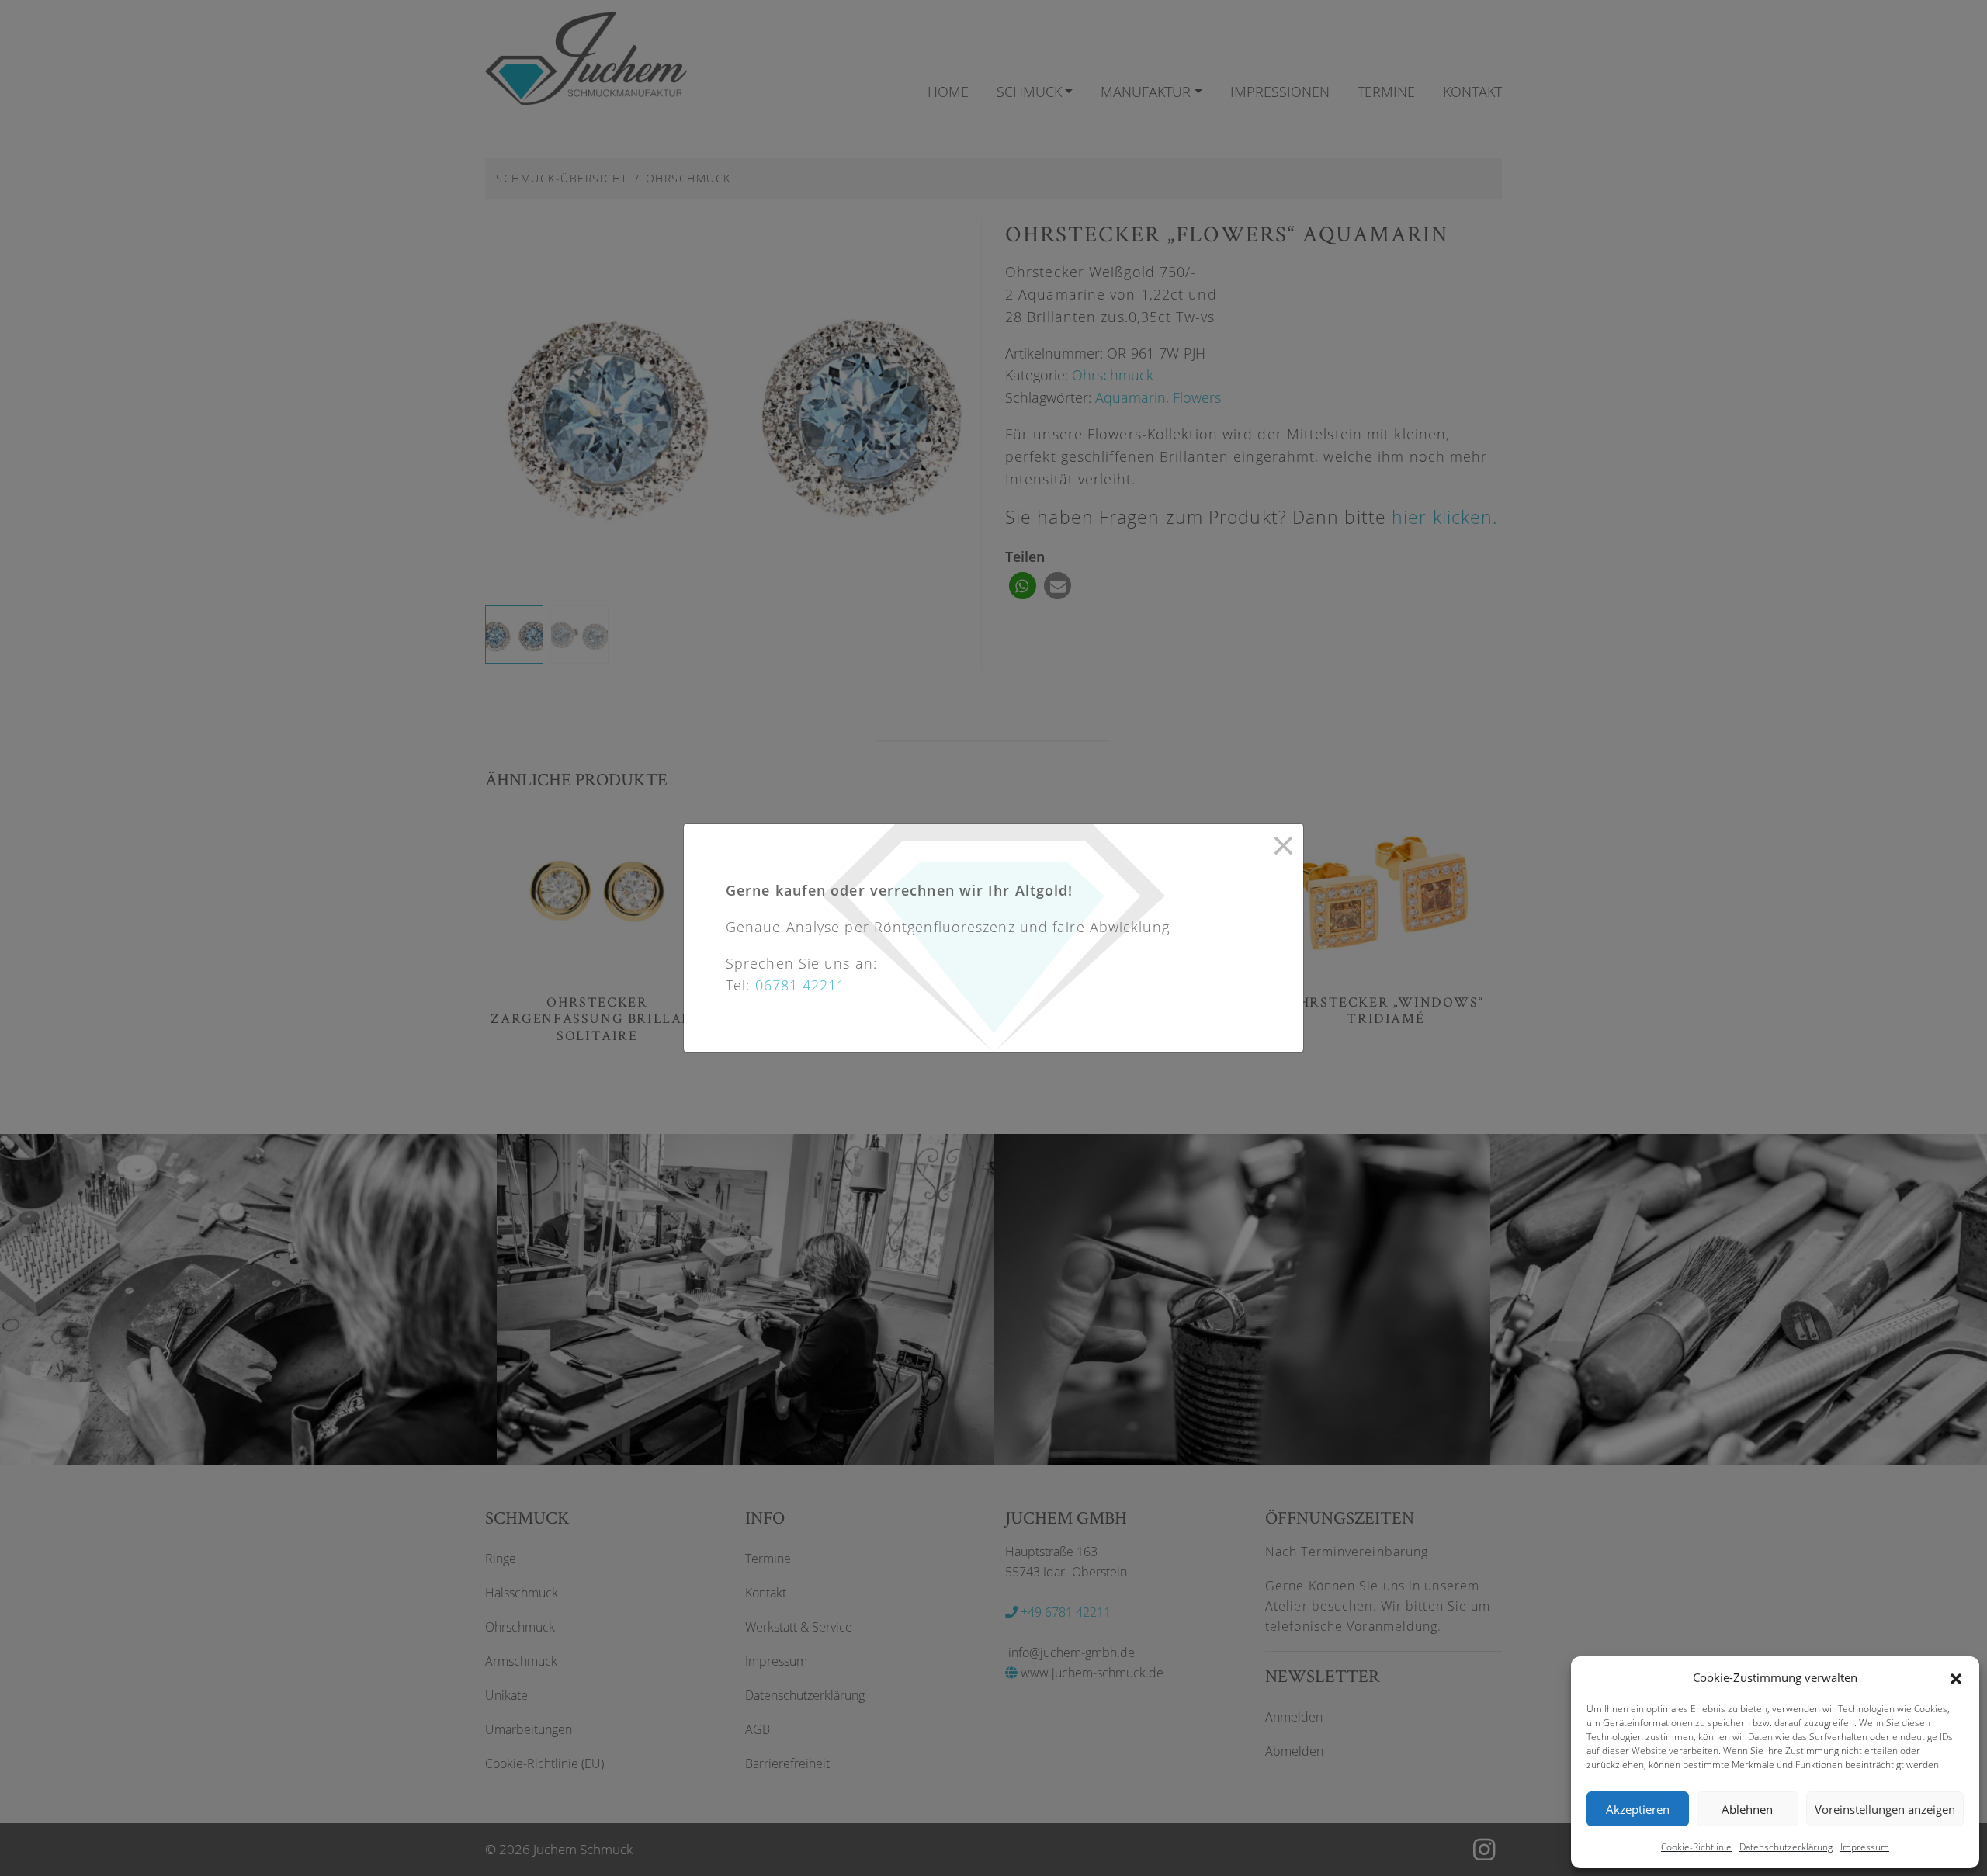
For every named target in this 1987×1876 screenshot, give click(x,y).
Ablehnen (1747, 1809)
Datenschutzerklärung (1786, 1847)
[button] (1956, 1677)
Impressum (1865, 1847)
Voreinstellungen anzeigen (1885, 1809)
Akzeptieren (1638, 1809)
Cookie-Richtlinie (1696, 1847)
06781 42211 (801, 985)
